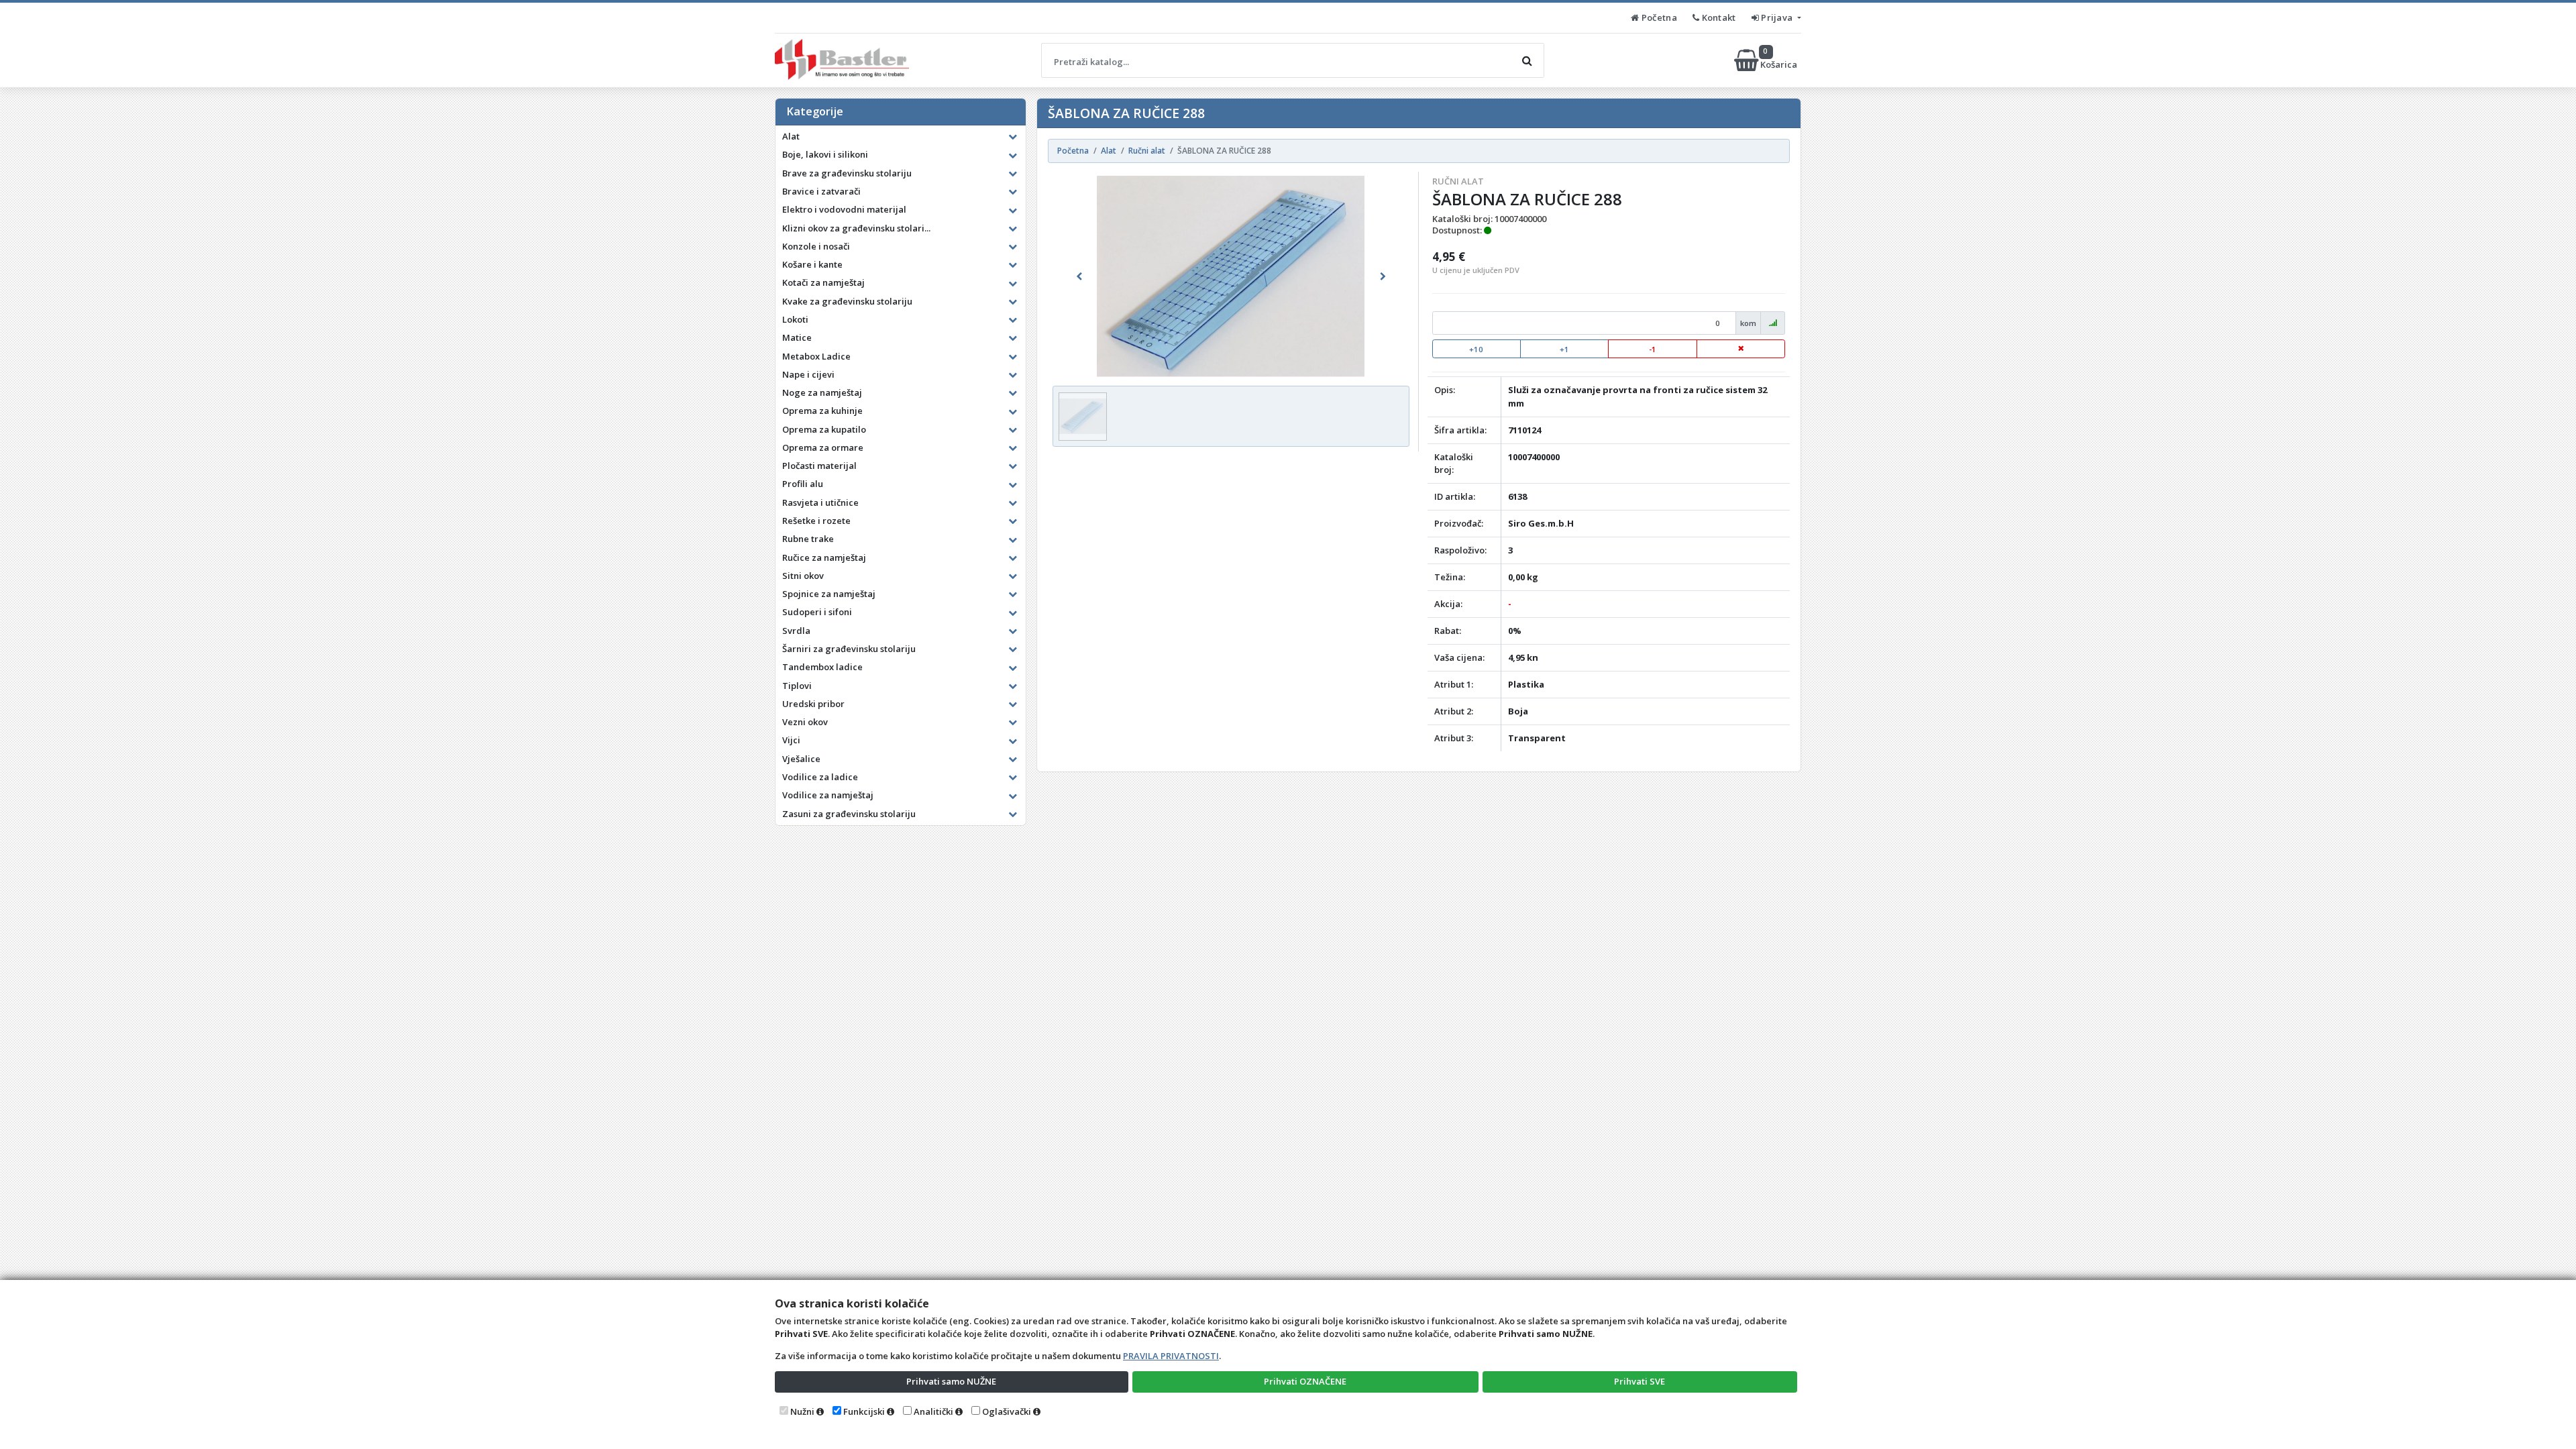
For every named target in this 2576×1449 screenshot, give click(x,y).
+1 (1564, 349)
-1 (1653, 349)
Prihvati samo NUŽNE (951, 1381)
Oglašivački (1007, 1411)
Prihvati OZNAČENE (1305, 1381)
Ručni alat (1458, 181)
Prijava (1777, 17)
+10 (1476, 349)
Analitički (933, 1411)
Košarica (1780, 60)
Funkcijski (864, 1411)
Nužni (802, 1411)
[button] (1079, 276)
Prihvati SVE (1640, 1381)
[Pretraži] (1527, 60)
